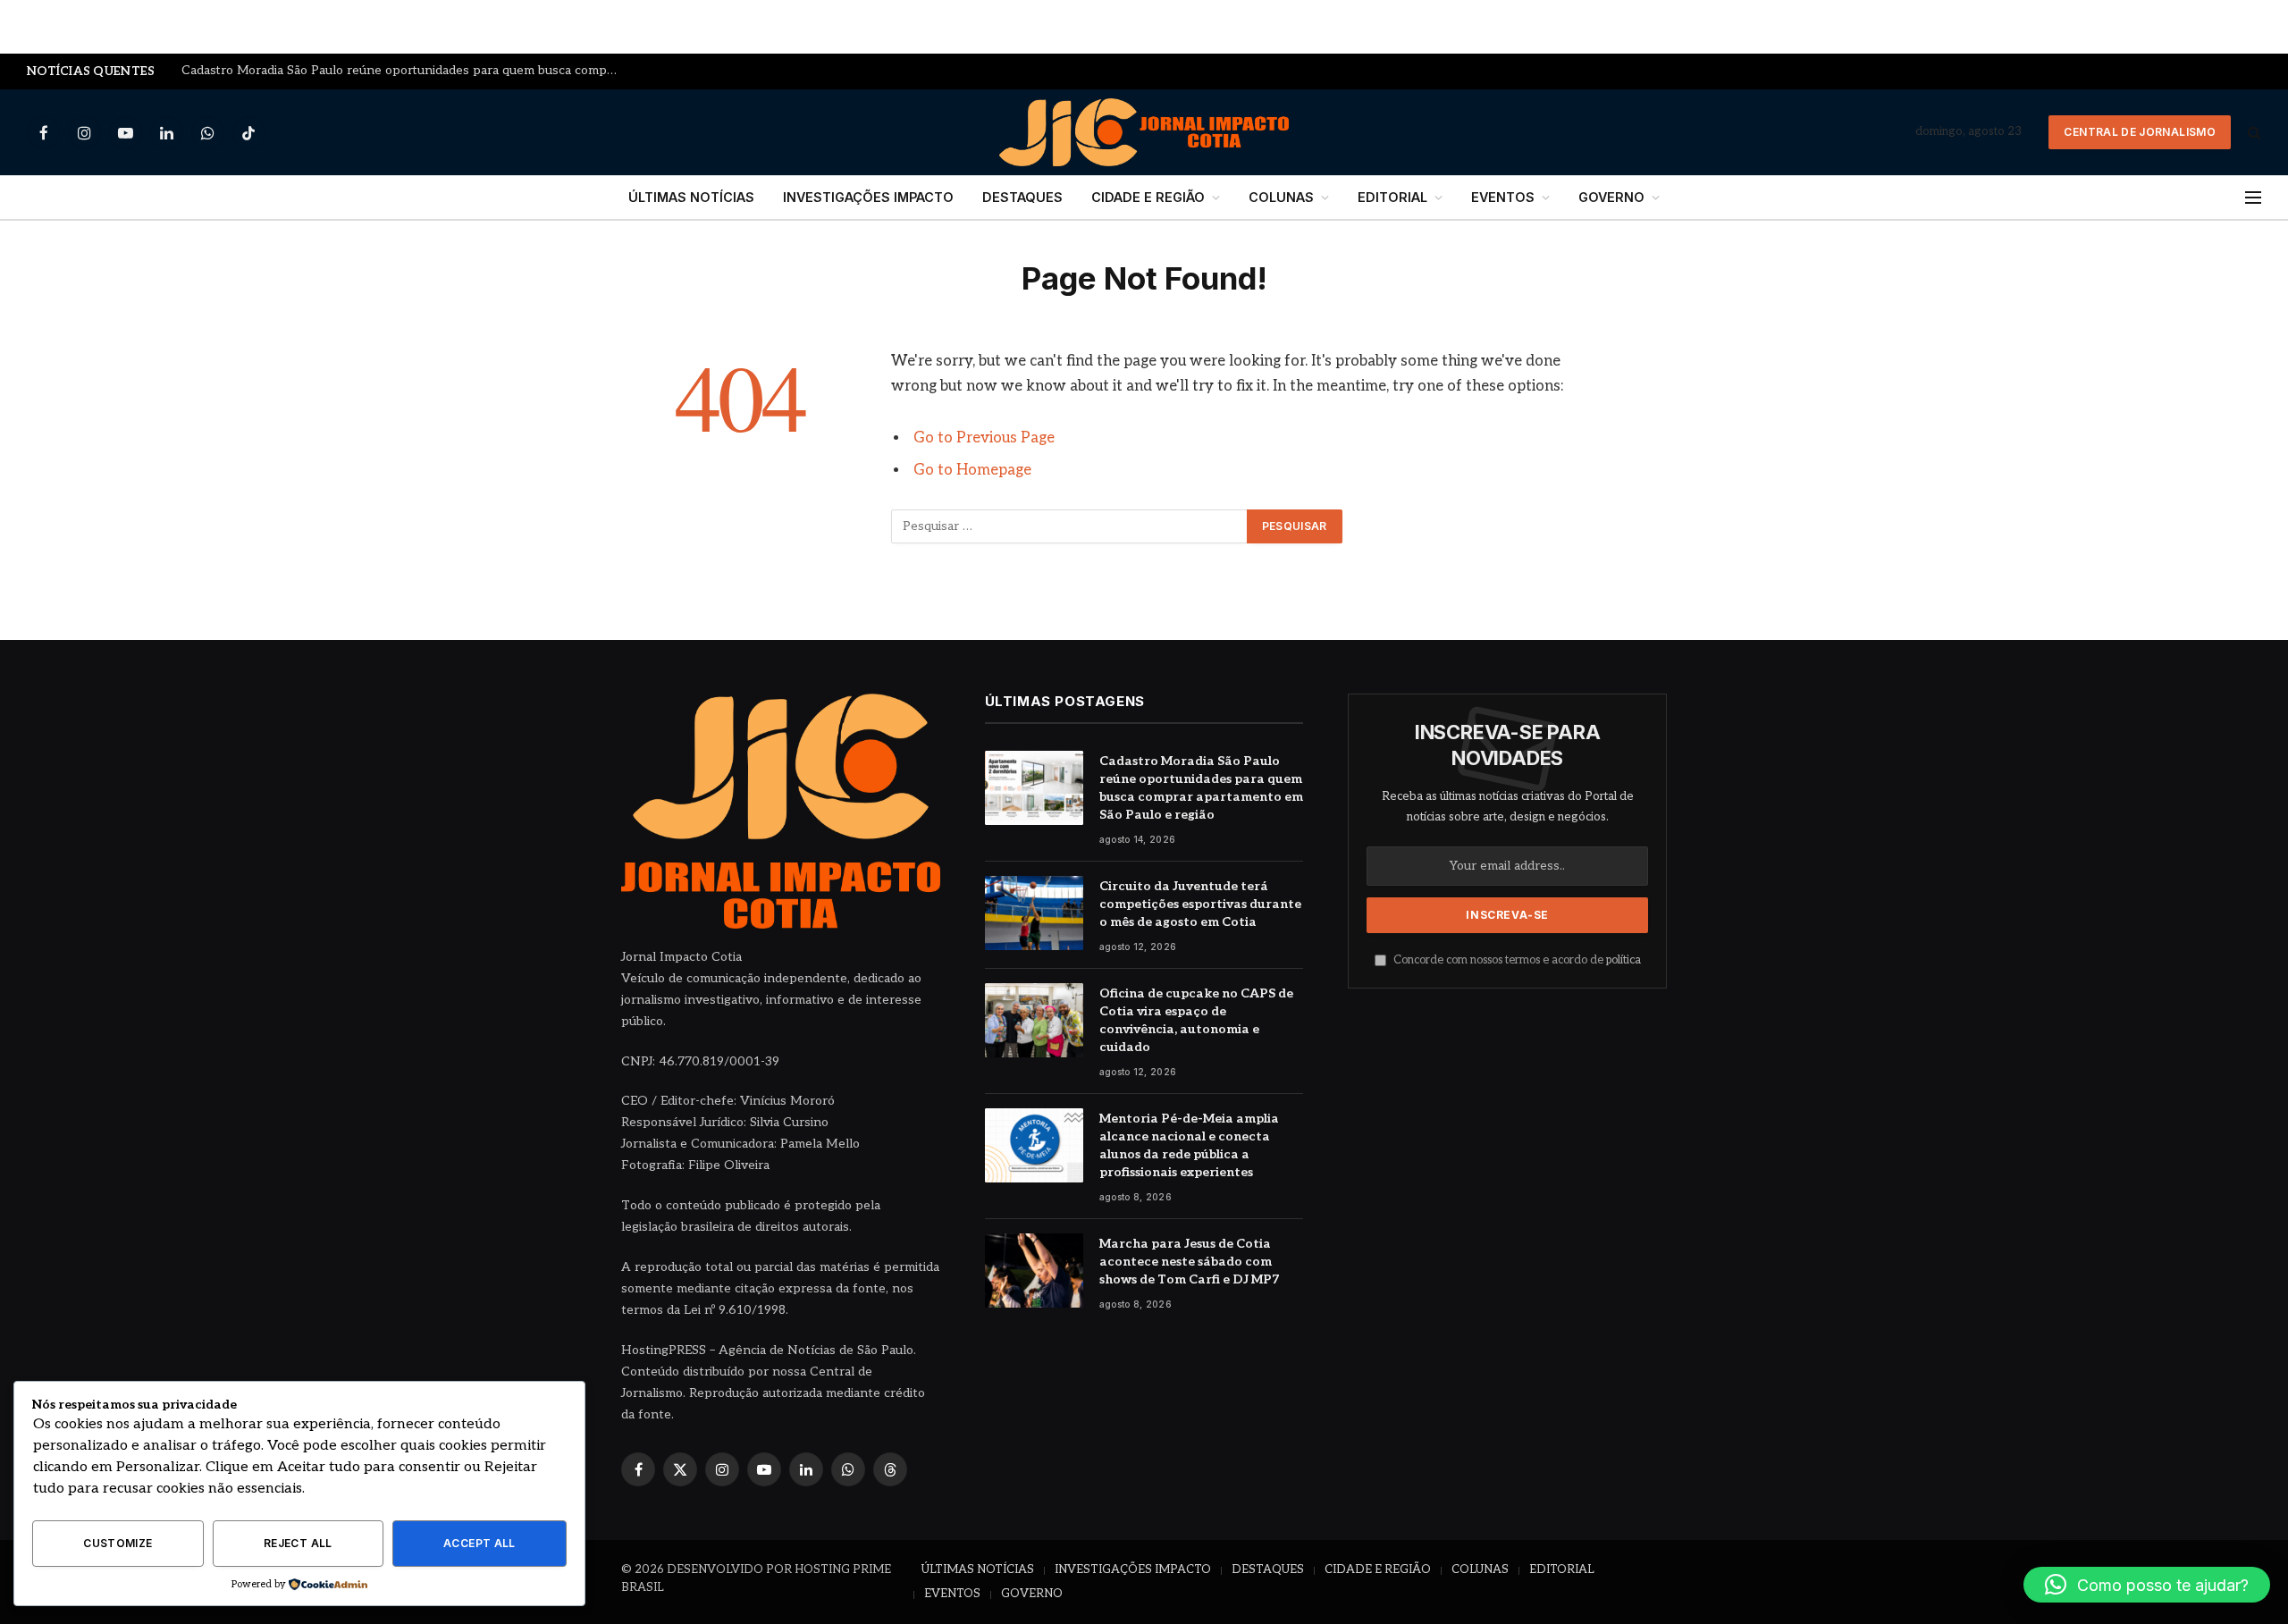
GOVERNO (1611, 197)
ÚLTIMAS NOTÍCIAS (691, 197)
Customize (118, 1543)
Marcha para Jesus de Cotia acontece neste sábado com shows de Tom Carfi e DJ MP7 (1189, 1262)
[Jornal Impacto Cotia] (1144, 132)
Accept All (479, 1543)
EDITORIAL (1392, 197)
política (1623, 960)
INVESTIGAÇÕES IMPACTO (868, 197)
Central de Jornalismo (2140, 132)
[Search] (2253, 133)
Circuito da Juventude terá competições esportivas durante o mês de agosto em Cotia (1200, 904)
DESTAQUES (1022, 197)
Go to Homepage (972, 470)
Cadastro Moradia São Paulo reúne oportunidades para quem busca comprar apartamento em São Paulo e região (405, 71)
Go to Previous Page (984, 438)
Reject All (298, 1543)
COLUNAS (1281, 197)
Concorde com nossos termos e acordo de (1516, 960)
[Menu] (2253, 198)
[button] (2147, 1585)
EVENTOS (1503, 197)
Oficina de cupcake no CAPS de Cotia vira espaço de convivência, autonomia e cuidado (1196, 1020)
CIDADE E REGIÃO (1148, 197)
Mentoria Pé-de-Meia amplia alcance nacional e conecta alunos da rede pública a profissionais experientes (1189, 1145)
